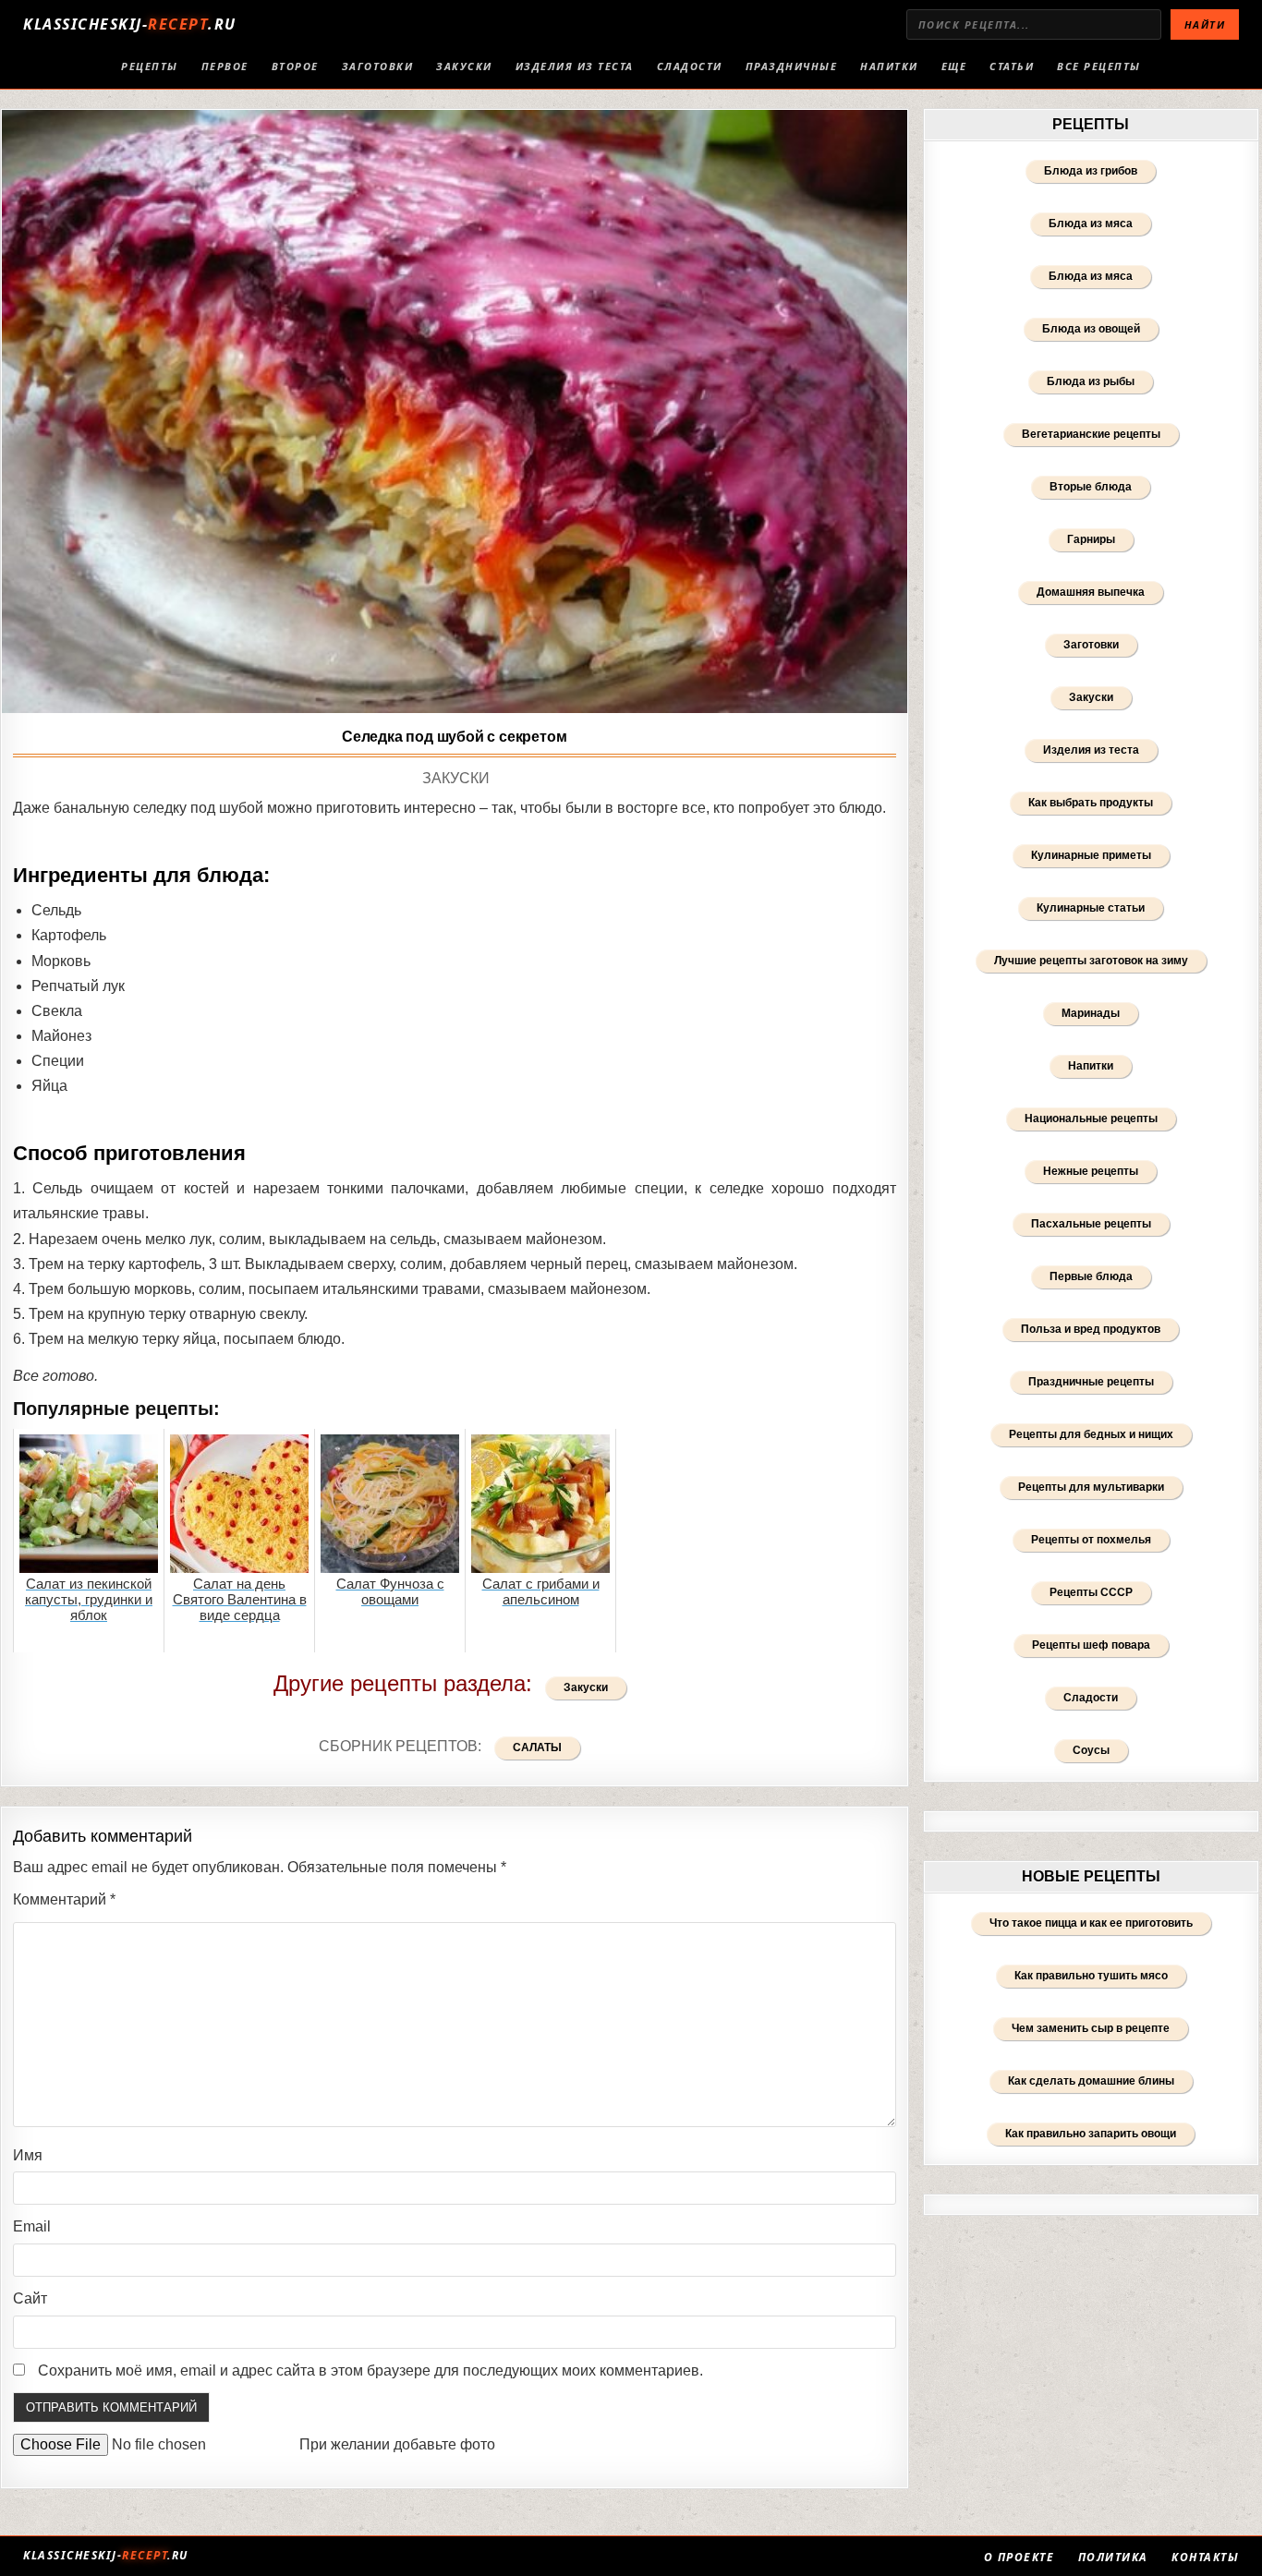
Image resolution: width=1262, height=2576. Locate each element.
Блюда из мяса (1091, 224)
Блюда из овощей (1091, 329)
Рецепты (150, 66)
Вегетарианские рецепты (1091, 434)
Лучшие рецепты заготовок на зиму (1091, 961)
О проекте (1019, 2558)
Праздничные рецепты (1091, 1382)
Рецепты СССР (1091, 1592)
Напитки (889, 66)
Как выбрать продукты (1091, 803)
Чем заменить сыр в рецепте (1091, 2028)
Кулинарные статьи (1091, 908)
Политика (1113, 2558)
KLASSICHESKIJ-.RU (130, 24)
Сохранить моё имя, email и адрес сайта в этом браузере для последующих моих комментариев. (370, 2370)
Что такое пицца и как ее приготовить (1091, 1923)
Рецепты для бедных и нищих (1091, 1434)
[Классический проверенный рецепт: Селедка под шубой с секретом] (455, 411)
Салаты (537, 1748)
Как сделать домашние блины (1091, 2081)
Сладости (690, 66)
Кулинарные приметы (1091, 855)
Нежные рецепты (1091, 1171)
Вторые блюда (1091, 487)
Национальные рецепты (1091, 1119)
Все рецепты (1099, 66)
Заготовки (378, 66)
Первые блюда (1091, 1276)
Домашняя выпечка (1091, 592)
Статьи (1012, 66)
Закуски (464, 66)
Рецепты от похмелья (1091, 1540)
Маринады (1091, 1013)
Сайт (30, 2298)
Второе (295, 66)
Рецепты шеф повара (1091, 1645)
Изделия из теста (575, 66)
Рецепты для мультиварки (1091, 1487)
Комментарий (64, 1899)
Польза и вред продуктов (1091, 1329)
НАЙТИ (1205, 24)
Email (32, 2226)
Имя (28, 2155)
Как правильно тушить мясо (1091, 1976)
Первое (225, 66)
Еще (954, 66)
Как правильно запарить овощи (1091, 2134)
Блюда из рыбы (1091, 381)
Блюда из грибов (1091, 171)
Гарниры (1091, 539)
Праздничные (792, 66)
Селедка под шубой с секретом (454, 737)
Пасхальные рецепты (1091, 1224)
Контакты (1205, 2558)
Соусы (1091, 1750)
